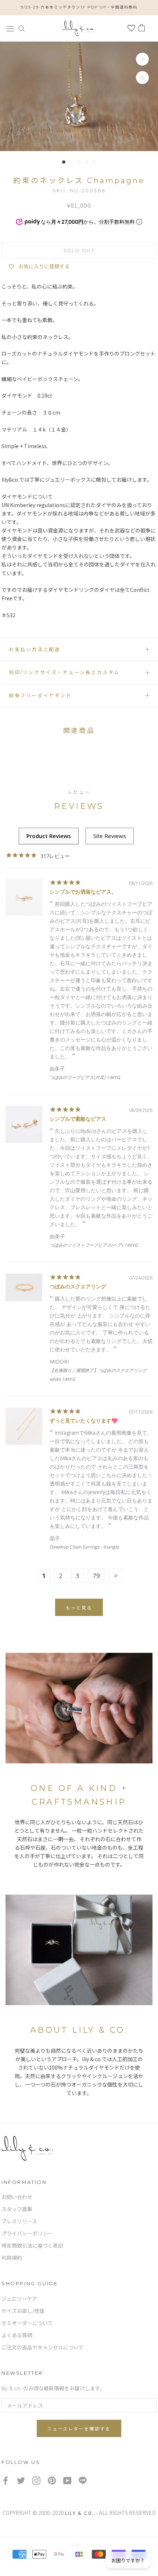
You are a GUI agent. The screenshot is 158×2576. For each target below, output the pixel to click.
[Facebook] (6, 2480)
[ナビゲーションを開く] (10, 28)
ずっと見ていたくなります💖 (84, 1420)
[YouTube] (67, 2480)
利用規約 (12, 2258)
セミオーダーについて (27, 2323)
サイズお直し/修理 (23, 2311)
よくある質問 (17, 2335)
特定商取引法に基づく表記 (32, 2246)
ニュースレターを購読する (79, 2429)
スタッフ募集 (17, 2209)
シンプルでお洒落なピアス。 (83, 892)
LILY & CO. (80, 2513)
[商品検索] (22, 28)
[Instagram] (36, 2480)
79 (96, 1576)
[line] (83, 2480)
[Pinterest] (52, 2480)
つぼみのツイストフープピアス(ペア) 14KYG (94, 1245)
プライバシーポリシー (27, 2234)
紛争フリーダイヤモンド (40, 695)
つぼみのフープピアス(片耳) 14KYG (85, 1077)
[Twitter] (21, 2480)
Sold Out (79, 250)
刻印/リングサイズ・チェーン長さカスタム (64, 672)
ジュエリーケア (19, 2299)
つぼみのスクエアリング (78, 1286)
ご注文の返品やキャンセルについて (43, 2348)
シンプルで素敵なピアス (78, 1119)
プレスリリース (19, 2221)
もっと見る (79, 1608)
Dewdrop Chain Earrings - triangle (84, 1547)
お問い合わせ (17, 2197)
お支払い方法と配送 (35, 649)
